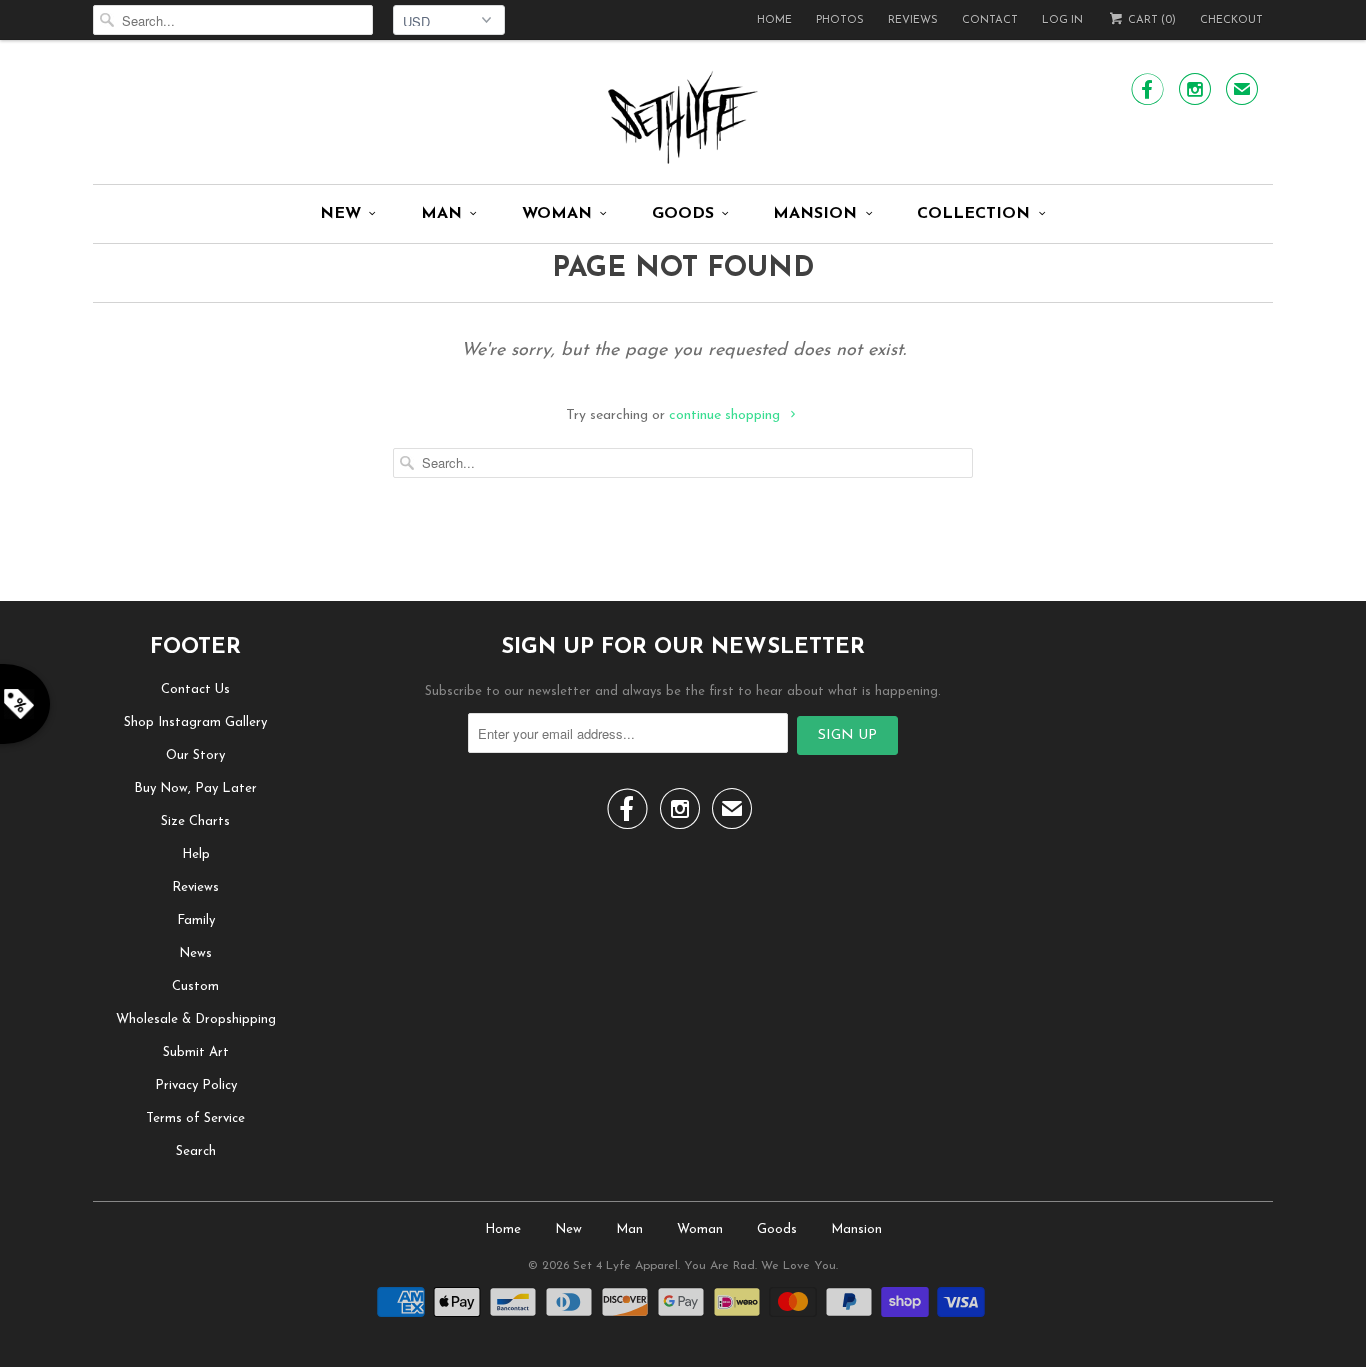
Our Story (195, 755)
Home (774, 20)
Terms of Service (195, 1118)
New (340, 214)
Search (196, 1151)
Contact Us (195, 689)
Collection (973, 214)
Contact (990, 20)
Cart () (1150, 20)
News (195, 953)
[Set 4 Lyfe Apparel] (683, 117)
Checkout (1231, 20)
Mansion (815, 214)
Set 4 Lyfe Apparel (625, 1266)
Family (196, 920)
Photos (840, 20)
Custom (195, 986)
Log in (1062, 20)
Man (441, 214)
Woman (557, 214)
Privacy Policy (196, 1085)
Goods (683, 214)
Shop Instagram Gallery (195, 722)
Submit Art (196, 1052)
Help (196, 854)
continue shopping (726, 415)
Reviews (913, 20)
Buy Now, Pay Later (195, 788)
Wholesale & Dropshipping (196, 1019)
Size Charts (195, 821)
